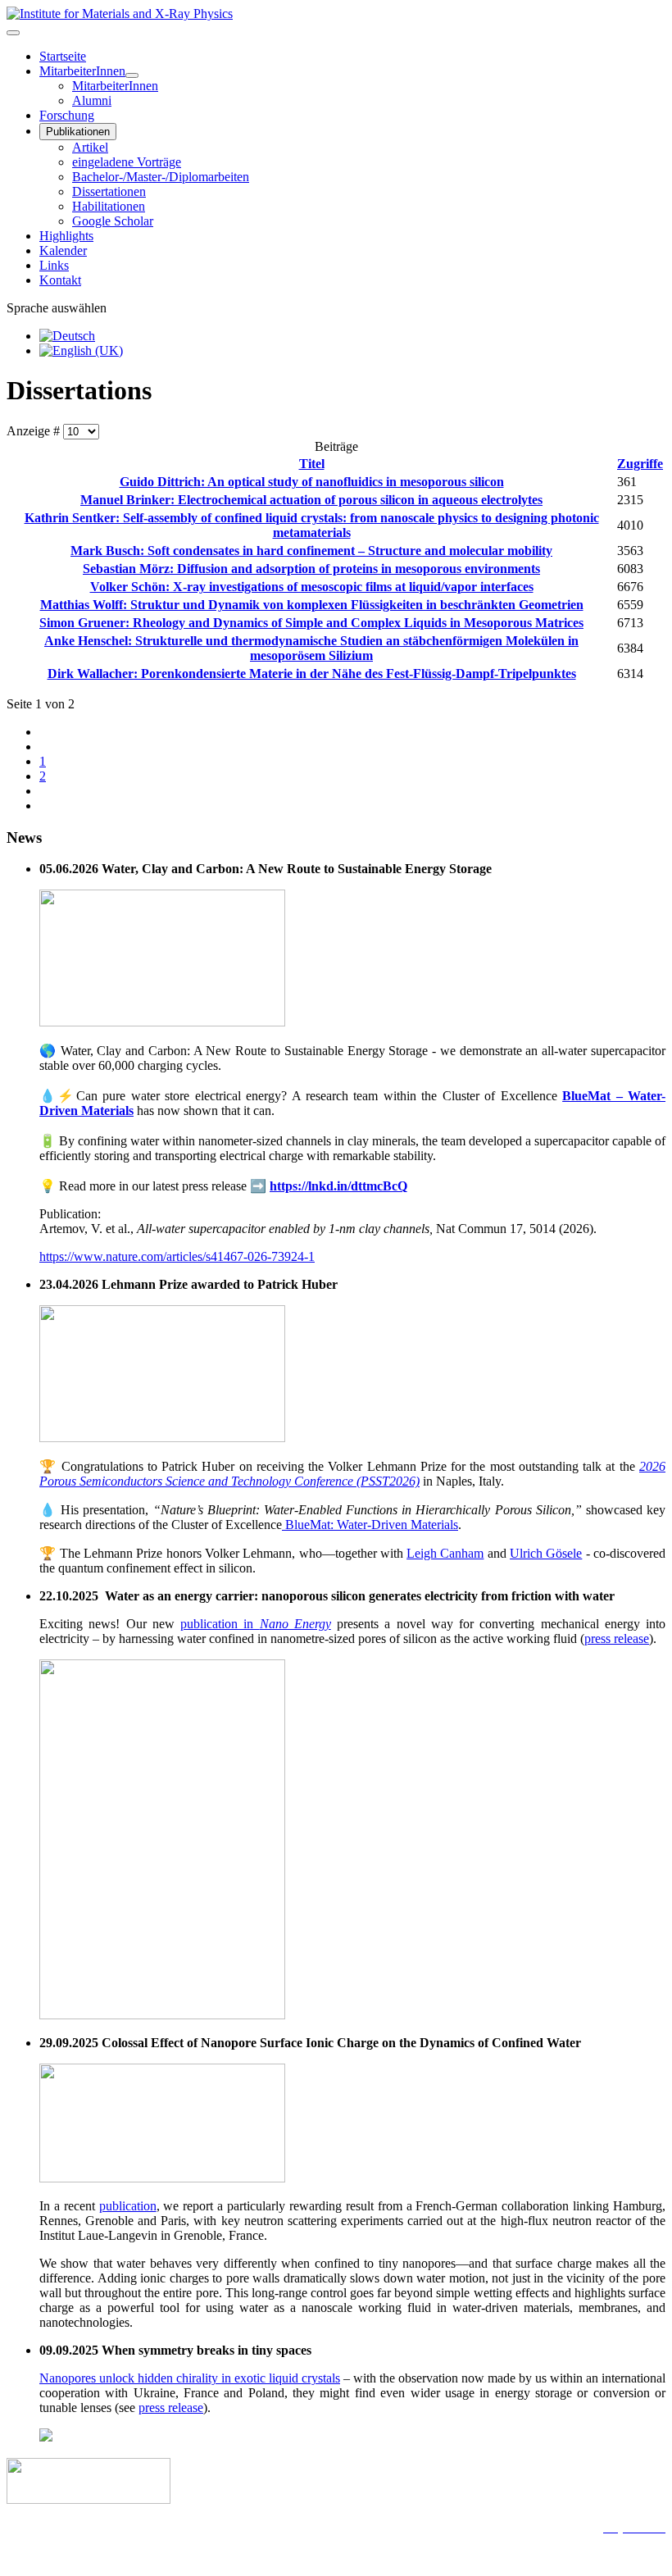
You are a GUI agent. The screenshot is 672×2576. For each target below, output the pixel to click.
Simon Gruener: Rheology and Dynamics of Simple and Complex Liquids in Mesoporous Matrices (311, 623)
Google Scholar (113, 221)
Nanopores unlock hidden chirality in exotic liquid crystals (190, 2378)
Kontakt (60, 280)
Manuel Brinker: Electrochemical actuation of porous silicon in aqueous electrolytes (311, 500)
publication (128, 2206)
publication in (256, 1624)
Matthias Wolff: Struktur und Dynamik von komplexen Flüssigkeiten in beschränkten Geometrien (312, 605)
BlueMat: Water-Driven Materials (370, 1525)
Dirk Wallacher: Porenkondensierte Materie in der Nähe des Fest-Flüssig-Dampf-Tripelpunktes (312, 674)
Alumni (92, 100)
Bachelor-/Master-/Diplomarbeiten (161, 177)
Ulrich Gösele (546, 1553)
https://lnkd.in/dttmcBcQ (338, 1186)
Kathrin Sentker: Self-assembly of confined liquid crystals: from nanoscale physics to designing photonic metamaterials (312, 525)
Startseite (63, 56)
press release (617, 1638)
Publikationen (78, 132)
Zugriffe (640, 464)
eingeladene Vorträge (127, 162)
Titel (312, 464)
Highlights (66, 236)
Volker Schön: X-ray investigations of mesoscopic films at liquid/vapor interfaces (312, 587)
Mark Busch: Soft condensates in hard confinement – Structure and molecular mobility (311, 551)
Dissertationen (109, 191)
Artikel (90, 147)
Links (54, 265)
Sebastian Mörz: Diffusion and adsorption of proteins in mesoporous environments (311, 569)
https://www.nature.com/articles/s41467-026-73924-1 (177, 1256)
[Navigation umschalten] (13, 33)
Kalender (63, 250)
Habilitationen (109, 206)
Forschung (67, 115)
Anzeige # (35, 431)
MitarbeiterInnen (82, 71)
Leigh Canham (445, 1553)
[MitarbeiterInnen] (132, 75)
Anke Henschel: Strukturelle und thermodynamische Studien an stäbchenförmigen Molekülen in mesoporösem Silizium (311, 648)
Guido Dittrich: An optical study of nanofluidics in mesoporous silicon (312, 482)
